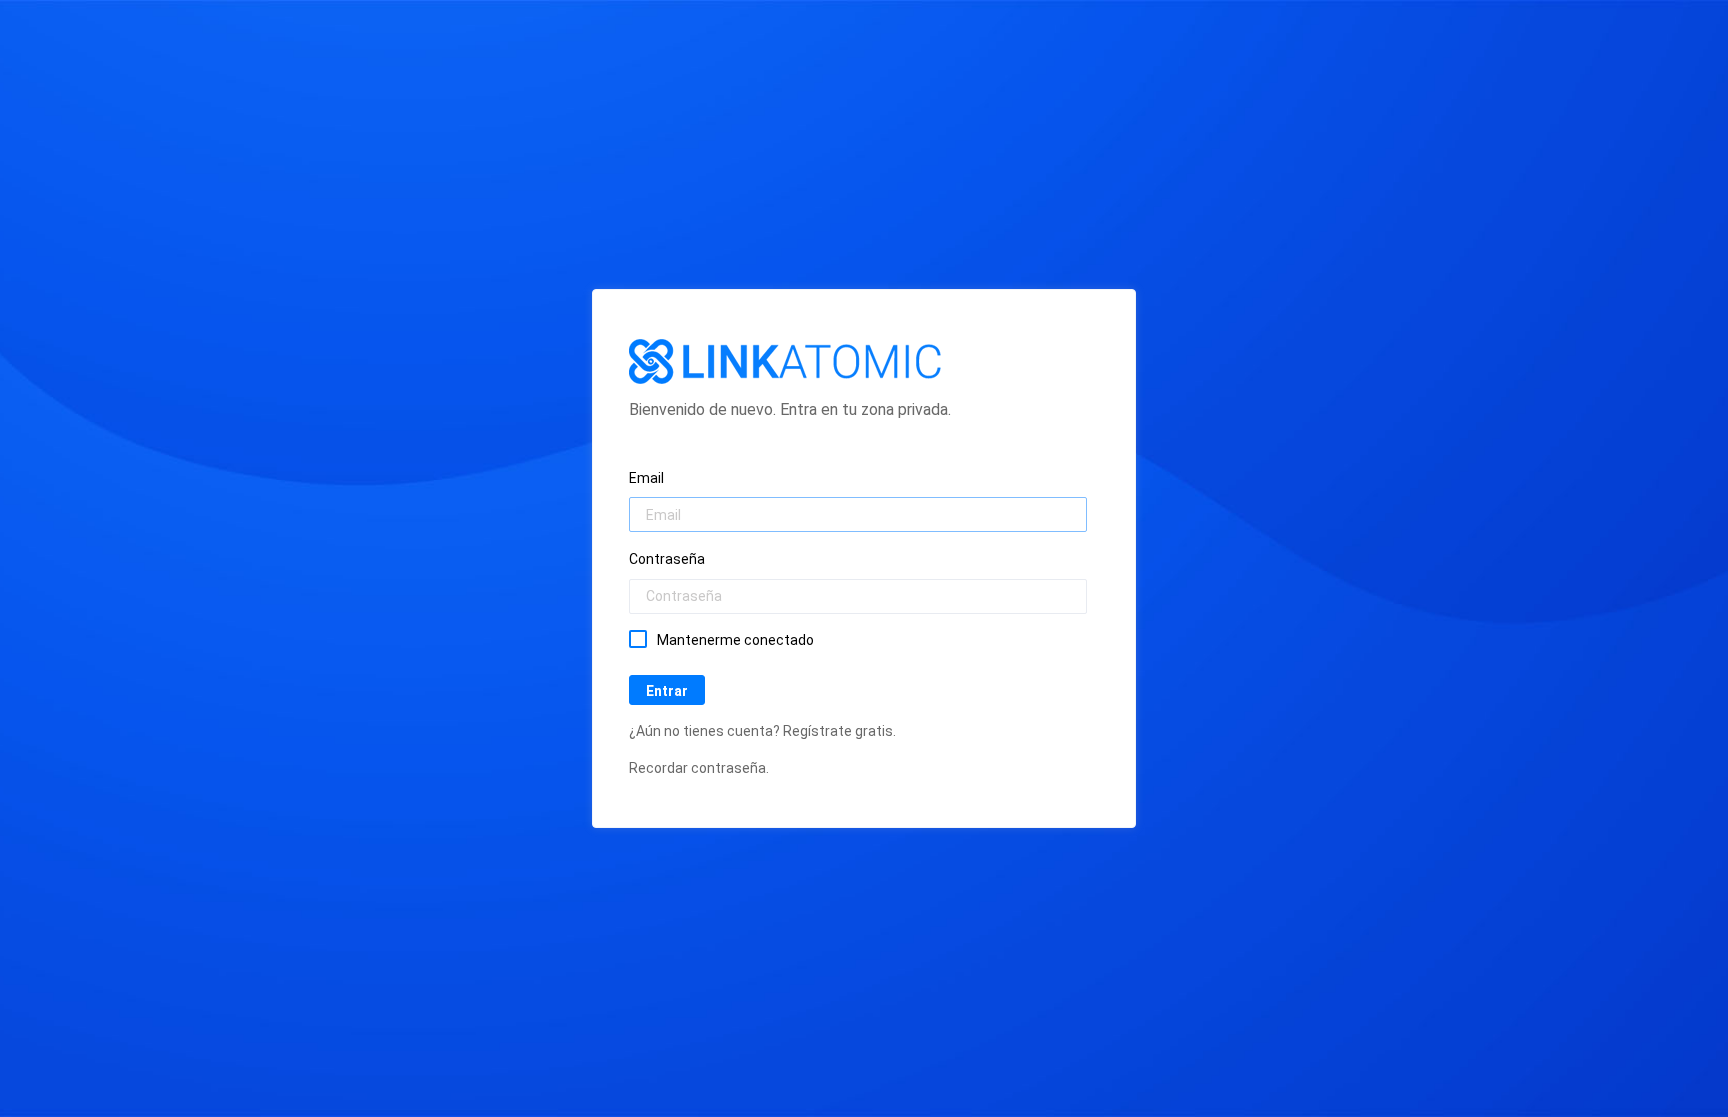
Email (646, 478)
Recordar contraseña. (699, 768)
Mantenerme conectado (735, 640)
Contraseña (667, 559)
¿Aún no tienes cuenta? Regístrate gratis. (762, 731)
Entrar (667, 691)
